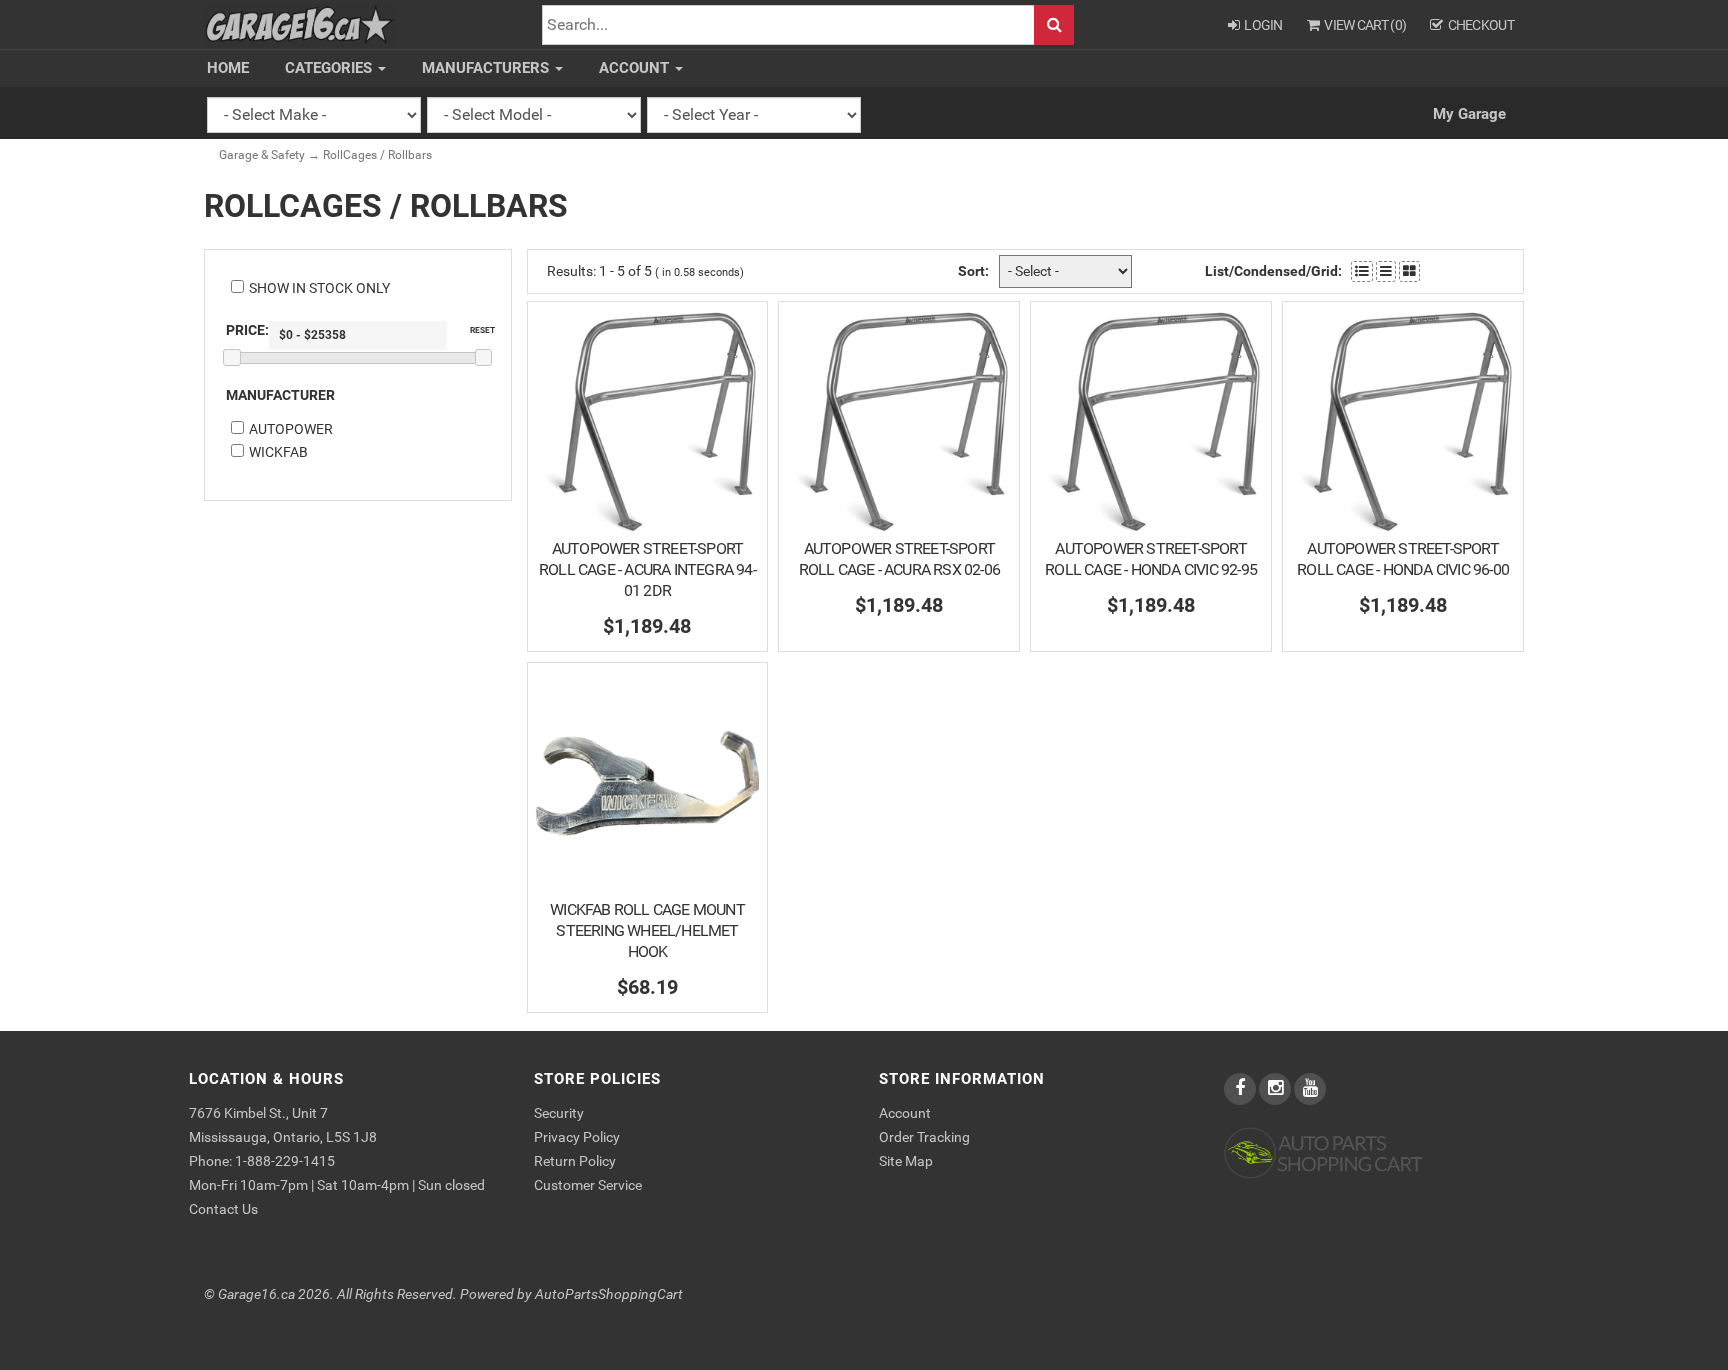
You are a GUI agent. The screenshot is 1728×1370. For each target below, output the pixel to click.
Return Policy (575, 1161)
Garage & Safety (262, 155)
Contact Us (223, 1209)
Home (228, 68)
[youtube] (1310, 1089)
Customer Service (588, 1185)
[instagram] (1276, 1089)
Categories (330, 68)
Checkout (1481, 25)
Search (1054, 25)
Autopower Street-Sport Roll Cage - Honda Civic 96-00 (1403, 559)
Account (636, 68)
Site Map (906, 1161)
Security (559, 1113)
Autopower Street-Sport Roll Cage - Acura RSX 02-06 (899, 559)
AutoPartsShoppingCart (609, 1294)
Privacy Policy (577, 1137)
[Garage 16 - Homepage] (300, 23)
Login (1263, 25)
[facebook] (1241, 1089)
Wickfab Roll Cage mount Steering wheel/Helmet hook (647, 930)
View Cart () (1365, 25)
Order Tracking (924, 1137)
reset (482, 330)
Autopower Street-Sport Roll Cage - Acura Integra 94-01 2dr (647, 569)
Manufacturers (487, 68)
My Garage (1469, 114)
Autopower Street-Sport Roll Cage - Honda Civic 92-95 (1151, 559)
